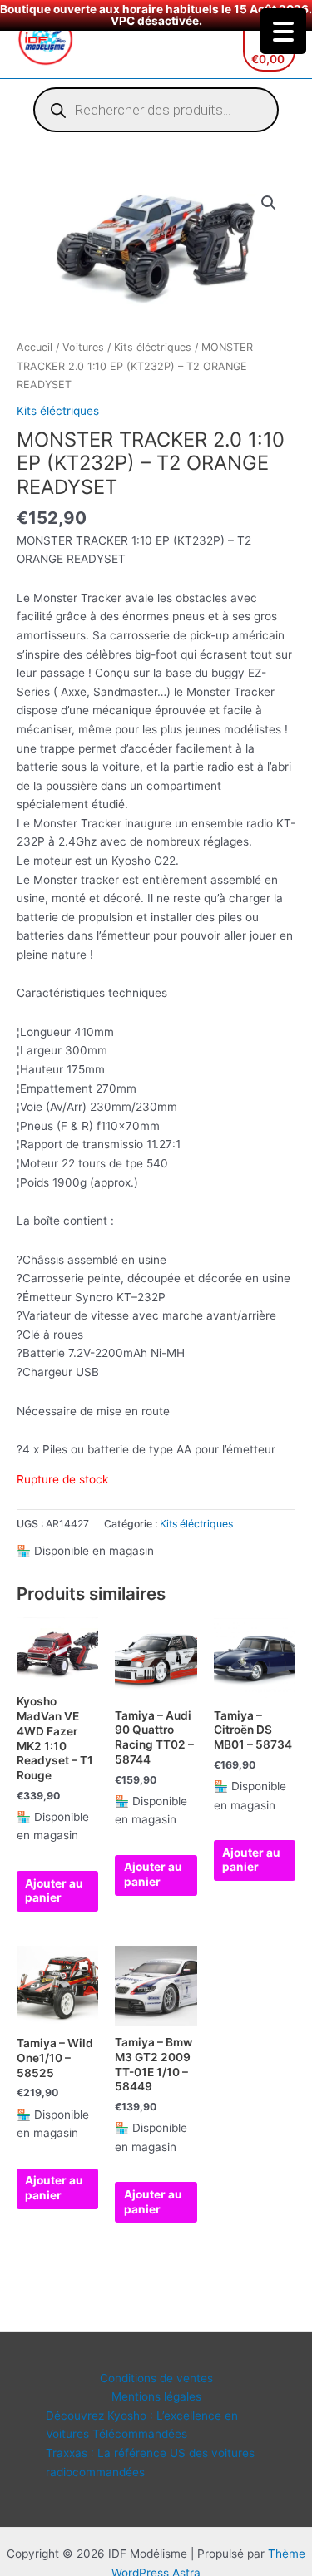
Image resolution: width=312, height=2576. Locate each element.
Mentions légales (156, 2396)
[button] (269, 203)
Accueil (35, 347)
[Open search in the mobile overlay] (156, 110)
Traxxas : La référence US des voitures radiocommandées (150, 2462)
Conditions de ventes (156, 2378)
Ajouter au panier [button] (54, 1891)
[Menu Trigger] (283, 31)
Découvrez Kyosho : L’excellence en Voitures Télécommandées (142, 2425)
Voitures (83, 347)
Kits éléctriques (153, 347)
